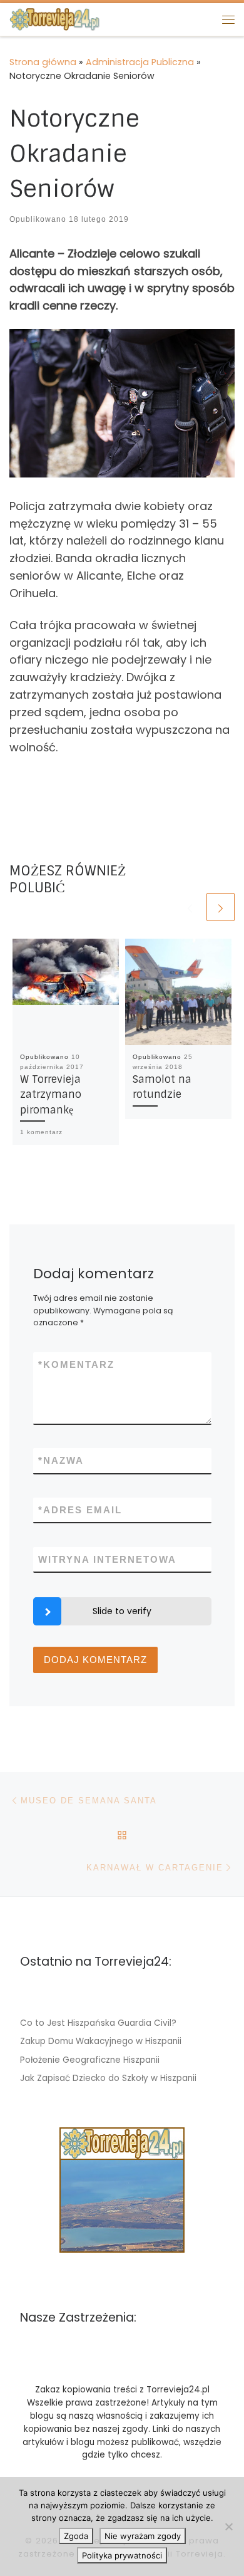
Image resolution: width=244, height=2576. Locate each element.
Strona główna (43, 62)
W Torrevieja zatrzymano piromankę (51, 1095)
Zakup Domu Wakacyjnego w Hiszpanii (101, 2041)
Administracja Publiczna (140, 62)
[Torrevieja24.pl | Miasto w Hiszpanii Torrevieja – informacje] (54, 18)
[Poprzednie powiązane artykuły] (190, 907)
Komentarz (76, 1364)
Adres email (80, 1510)
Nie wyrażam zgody (143, 2536)
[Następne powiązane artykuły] (221, 907)
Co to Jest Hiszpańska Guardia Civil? (98, 2023)
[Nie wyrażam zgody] (228, 2526)
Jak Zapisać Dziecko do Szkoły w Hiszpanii (108, 2078)
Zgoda (76, 2536)
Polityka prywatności (122, 2555)
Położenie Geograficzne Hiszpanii (90, 2060)
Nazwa (61, 1460)
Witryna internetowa (107, 1559)
